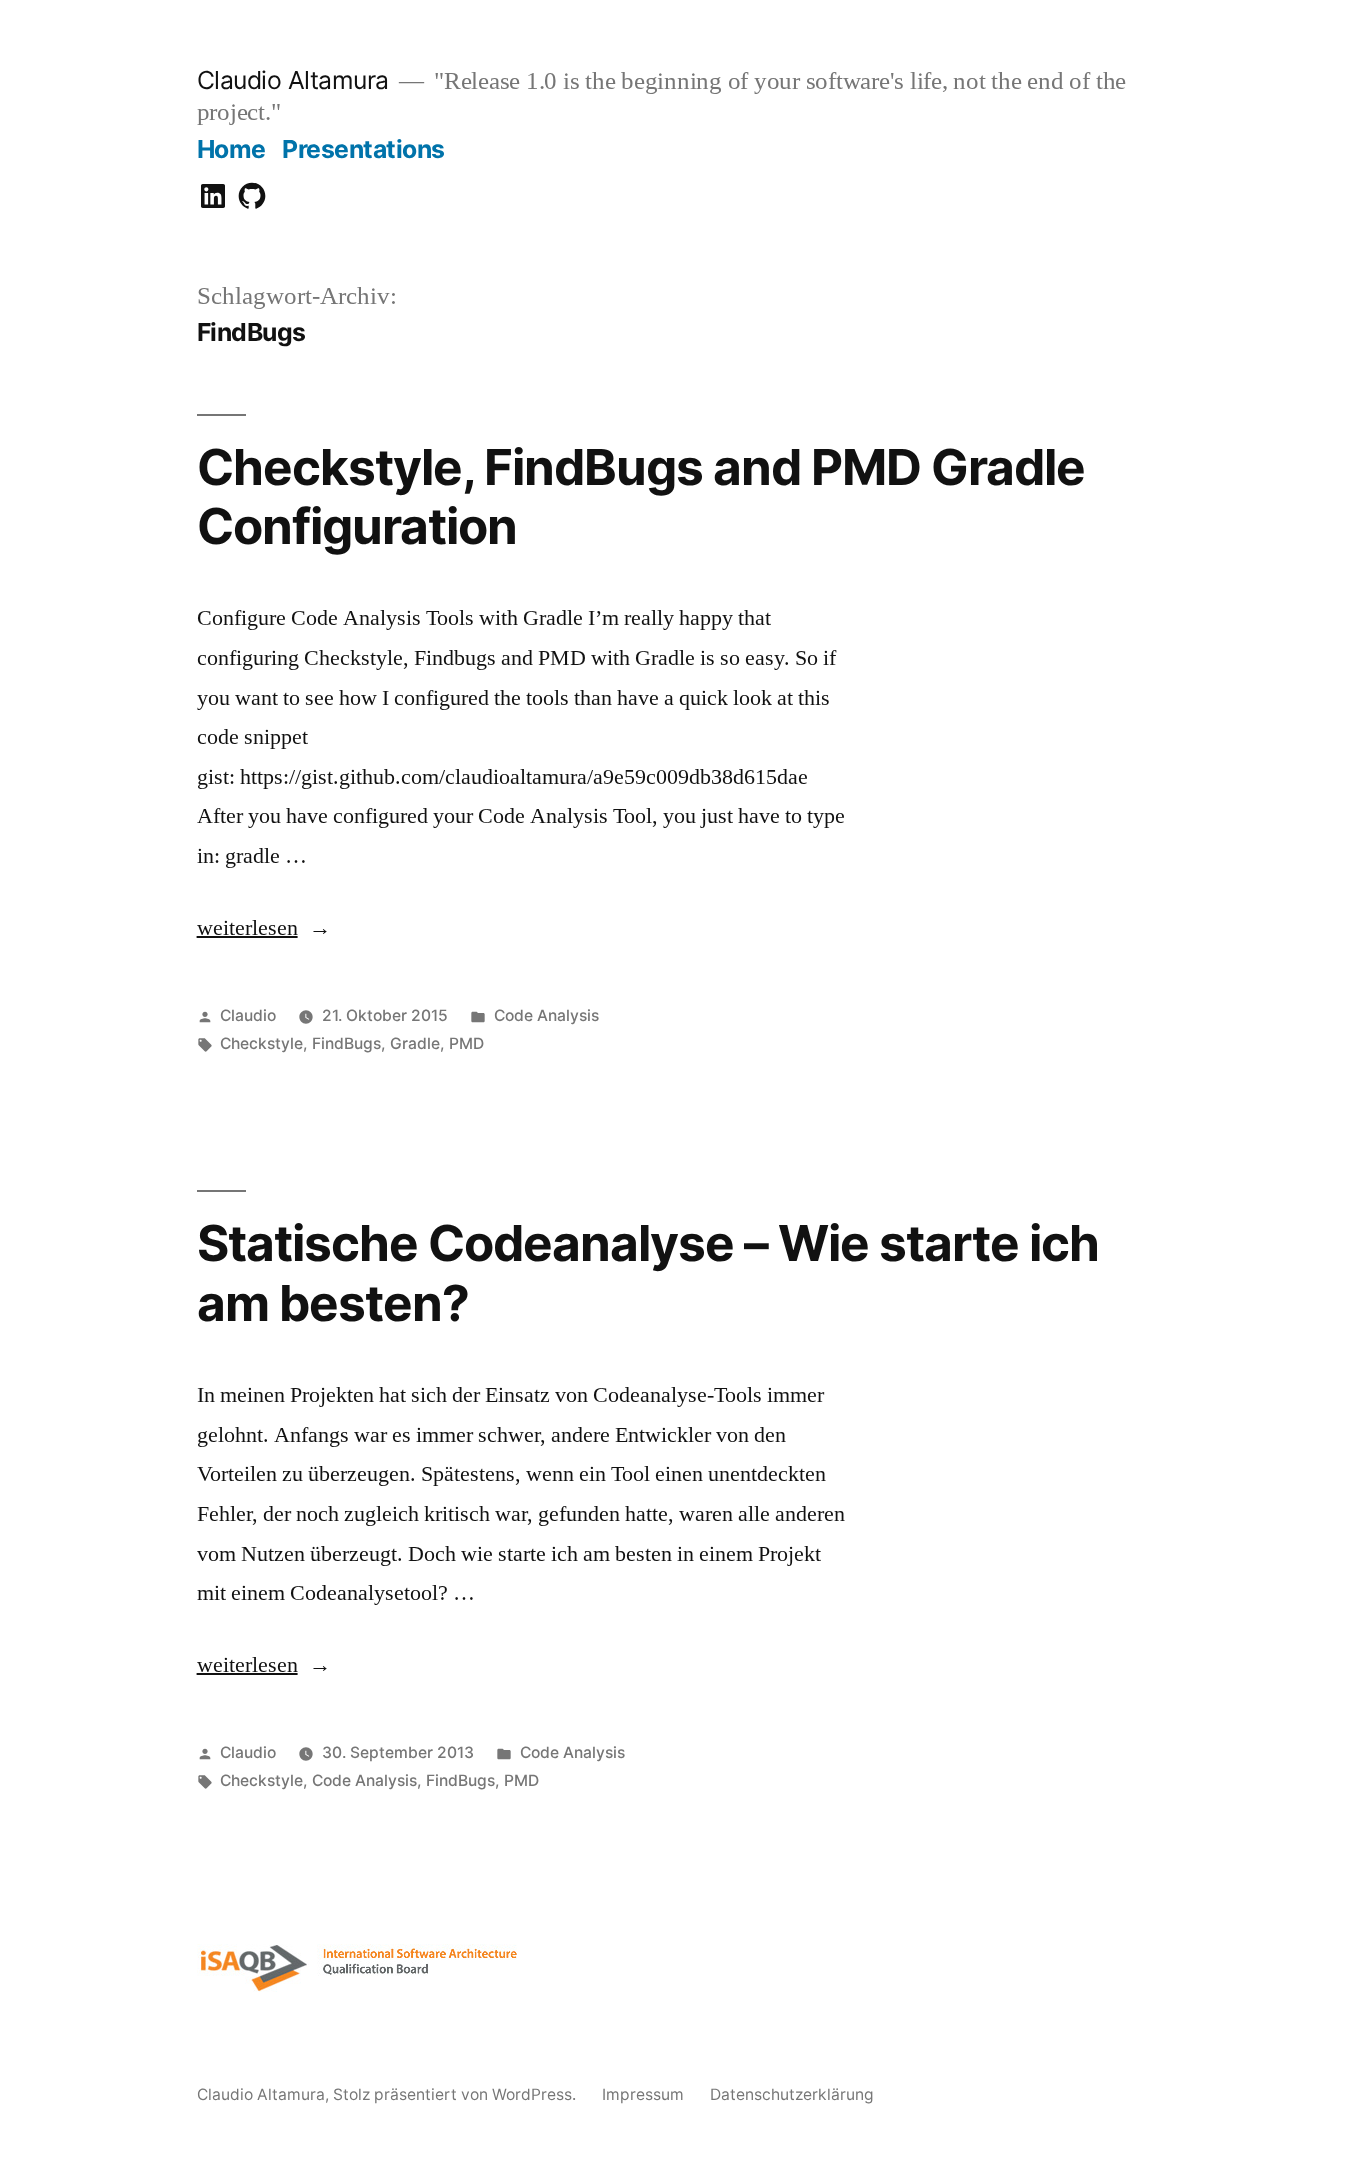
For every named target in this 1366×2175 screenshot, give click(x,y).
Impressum (643, 2094)
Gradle (415, 1043)
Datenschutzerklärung (792, 2094)
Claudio (248, 1015)
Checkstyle (261, 1043)
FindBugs (346, 1043)
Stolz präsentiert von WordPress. (456, 2094)
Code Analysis (546, 1015)
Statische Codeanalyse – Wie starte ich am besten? (648, 1272)
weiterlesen (263, 928)
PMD (466, 1043)
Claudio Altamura (293, 80)
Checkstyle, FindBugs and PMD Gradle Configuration (641, 496)
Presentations (363, 149)
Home (231, 149)
